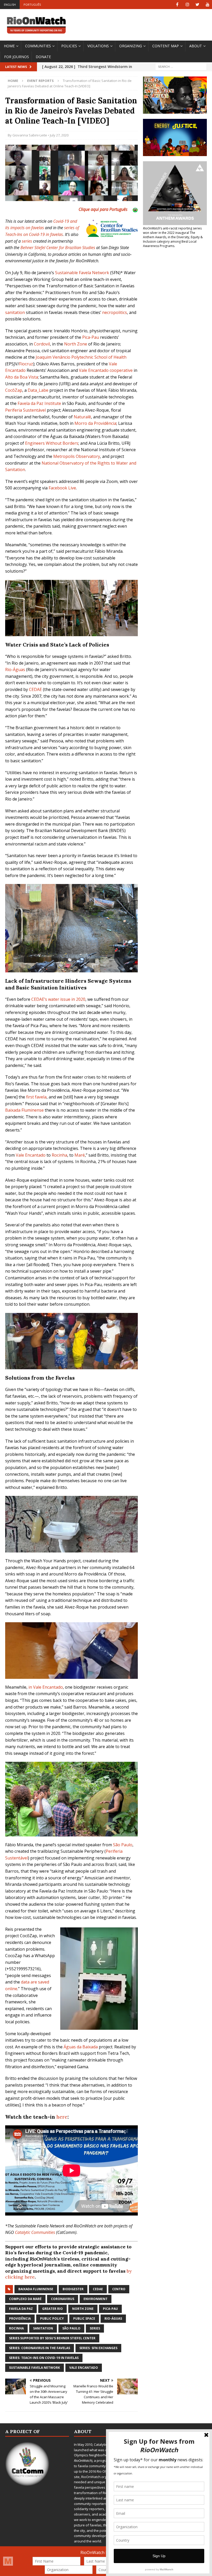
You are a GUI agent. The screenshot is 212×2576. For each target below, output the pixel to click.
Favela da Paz (21, 2309)
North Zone (76, 344)
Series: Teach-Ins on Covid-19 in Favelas (44, 2358)
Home (9, 46)
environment (96, 2299)
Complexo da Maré (25, 2299)
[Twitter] (197, 5)
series (27, 241)
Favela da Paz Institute (39, 403)
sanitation (15, 312)
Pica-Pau (91, 337)
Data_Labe (38, 390)
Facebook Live (62, 488)
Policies (69, 46)
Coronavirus (63, 2299)
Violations (98, 46)
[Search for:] (181, 67)
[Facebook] (177, 5)
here (62, 2117)
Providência (20, 2319)
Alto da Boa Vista (22, 377)
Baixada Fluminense (24, 1110)
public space (84, 2319)
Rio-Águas (15, 670)
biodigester (73, 2289)
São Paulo (123, 1845)
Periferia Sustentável (25, 410)
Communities (38, 46)
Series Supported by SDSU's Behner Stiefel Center (52, 2338)
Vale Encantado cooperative (106, 370)
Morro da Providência (95, 423)
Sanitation (43, 2328)
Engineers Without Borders (52, 443)
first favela (36, 1097)
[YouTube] (207, 5)
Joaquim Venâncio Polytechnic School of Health (81, 357)
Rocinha (59, 1155)
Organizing (131, 46)
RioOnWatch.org (94, 2477)
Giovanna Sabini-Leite (30, 135)
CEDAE (35, 689)
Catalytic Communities (35, 2232)
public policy (52, 2319)
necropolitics (115, 312)
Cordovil (42, 344)
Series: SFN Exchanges (98, 2348)
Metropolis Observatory (77, 456)
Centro (119, 2289)
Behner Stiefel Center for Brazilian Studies (58, 248)
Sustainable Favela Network (82, 273)
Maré (80, 1155)
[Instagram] (187, 5)
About (196, 46)
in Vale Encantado (46, 1687)
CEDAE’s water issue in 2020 (58, 999)
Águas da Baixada (81, 2047)
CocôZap (14, 390)
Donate (43, 57)
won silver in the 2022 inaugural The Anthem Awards (169, 235)
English (10, 5)
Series (95, 2328)
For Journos (17, 57)
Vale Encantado (31, 1155)
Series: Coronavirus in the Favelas (40, 2348)
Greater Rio (52, 2309)
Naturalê (82, 417)
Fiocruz (26, 364)
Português (32, 5)
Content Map (166, 46)
